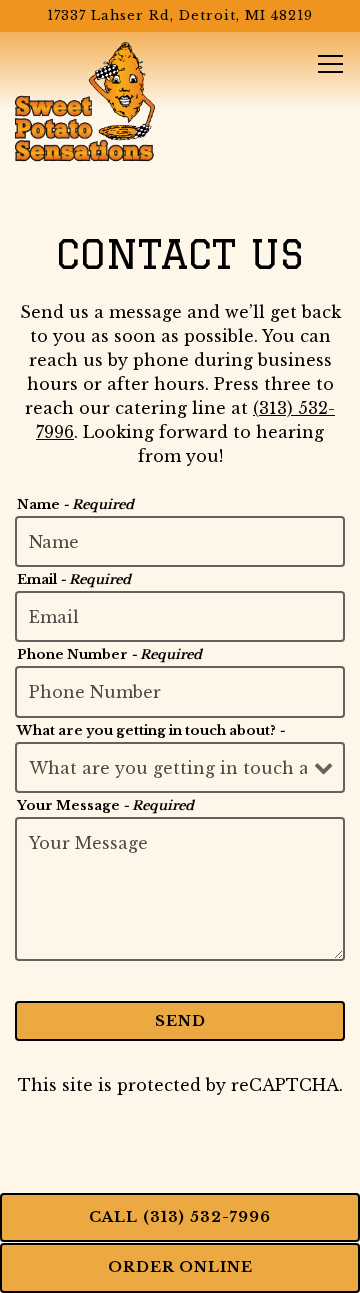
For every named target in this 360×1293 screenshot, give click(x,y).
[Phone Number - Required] (180, 691)
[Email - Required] (180, 616)
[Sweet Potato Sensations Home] (85, 100)
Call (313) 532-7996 (180, 1217)
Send (180, 1021)
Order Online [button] (180, 1267)
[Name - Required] (180, 541)
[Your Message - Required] (180, 889)
